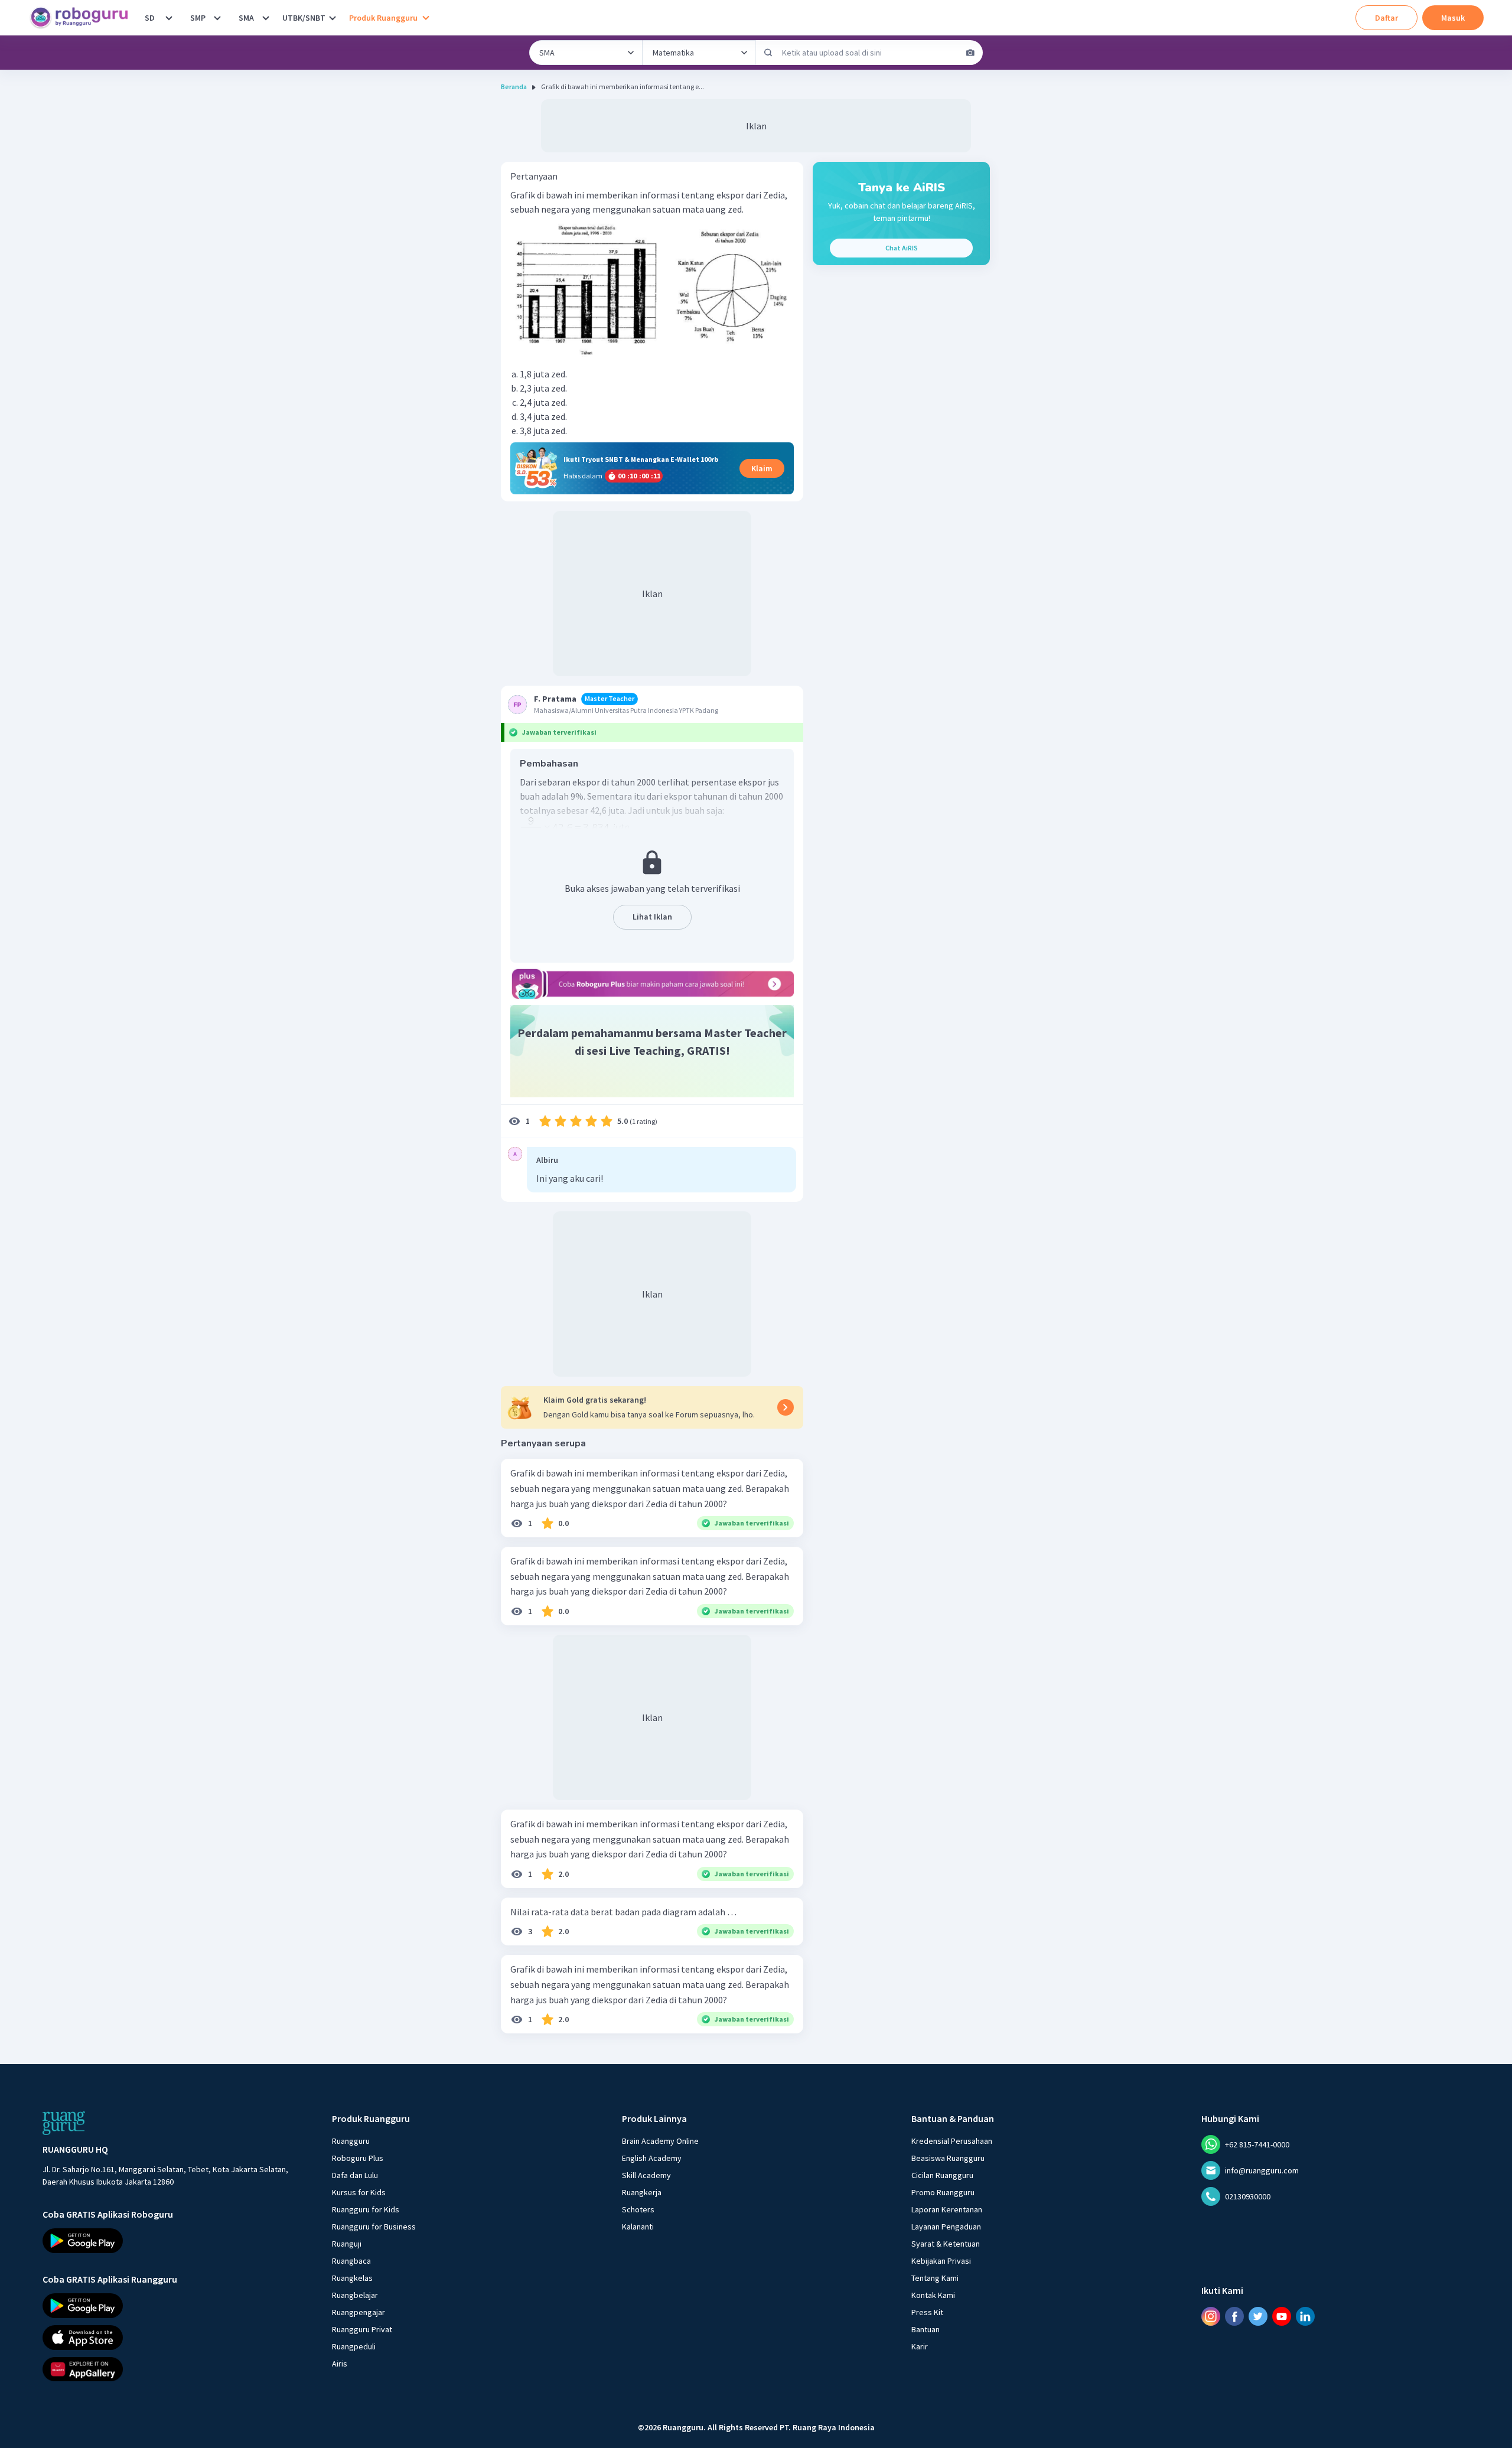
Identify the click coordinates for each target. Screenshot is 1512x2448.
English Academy (652, 2158)
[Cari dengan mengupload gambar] (970, 53)
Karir (920, 2346)
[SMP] (217, 18)
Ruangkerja (642, 2192)
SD (150, 18)
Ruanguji (347, 2244)
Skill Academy (646, 2175)
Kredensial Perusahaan (952, 2141)
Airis (340, 2364)
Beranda (514, 87)
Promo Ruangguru (943, 2192)
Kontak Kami (933, 2295)
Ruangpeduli (354, 2346)
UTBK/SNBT (304, 18)
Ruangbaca (351, 2261)
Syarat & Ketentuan (946, 2244)
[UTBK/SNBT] (333, 18)
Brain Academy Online (660, 2141)
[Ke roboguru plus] (652, 984)
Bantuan (926, 2329)
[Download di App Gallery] (177, 2369)
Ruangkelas (352, 2278)
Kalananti (638, 2227)
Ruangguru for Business (374, 2227)
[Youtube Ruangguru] (1282, 2316)
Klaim (762, 468)
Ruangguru (351, 2141)
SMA (246, 18)
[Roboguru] (83, 18)
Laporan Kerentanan (947, 2209)
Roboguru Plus (358, 2158)
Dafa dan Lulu (355, 2175)
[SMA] (266, 18)
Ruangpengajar (359, 2312)
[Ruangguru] (64, 2123)
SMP (198, 18)
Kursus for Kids (359, 2192)
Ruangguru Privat (362, 2329)
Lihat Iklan (652, 917)
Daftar (1386, 18)
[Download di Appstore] (177, 2338)
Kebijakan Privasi (941, 2261)
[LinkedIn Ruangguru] (1305, 2316)
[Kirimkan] (768, 53)
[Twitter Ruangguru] (1258, 2316)
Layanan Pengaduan (946, 2227)
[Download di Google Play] (177, 2241)
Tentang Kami (935, 2278)
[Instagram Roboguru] (1211, 2316)
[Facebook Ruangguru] (1234, 2316)
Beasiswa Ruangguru (948, 2158)
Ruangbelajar (355, 2295)
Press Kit (927, 2312)
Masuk (1453, 18)
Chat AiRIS (902, 248)
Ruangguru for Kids (366, 2209)
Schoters (638, 2209)
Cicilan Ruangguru (942, 2175)
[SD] (169, 18)
